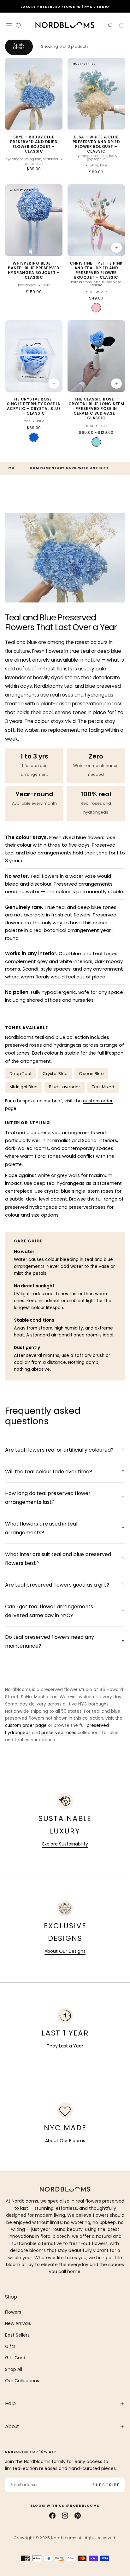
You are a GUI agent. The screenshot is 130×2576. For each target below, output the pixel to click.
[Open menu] (9, 26)
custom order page (26, 1725)
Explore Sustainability (65, 1844)
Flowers (13, 2312)
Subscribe (106, 2485)
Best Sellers (17, 2335)
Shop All (14, 2369)
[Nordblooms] (65, 2189)
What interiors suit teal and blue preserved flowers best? (58, 1559)
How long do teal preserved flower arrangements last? (48, 1498)
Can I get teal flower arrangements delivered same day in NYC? (49, 1611)
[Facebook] (52, 2516)
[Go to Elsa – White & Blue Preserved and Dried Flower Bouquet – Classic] (96, 94)
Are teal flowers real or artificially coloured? (59, 1450)
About (12, 2426)
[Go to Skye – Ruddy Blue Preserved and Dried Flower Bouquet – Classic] (34, 94)
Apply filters (19, 46)
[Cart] (122, 26)
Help (10, 2403)
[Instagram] (65, 2516)
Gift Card (15, 2358)
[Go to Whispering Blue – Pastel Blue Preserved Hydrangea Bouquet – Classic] (34, 220)
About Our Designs (65, 1951)
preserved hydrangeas (31, 1207)
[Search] (110, 26)
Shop (11, 2297)
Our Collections (22, 2381)
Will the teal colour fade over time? (49, 1472)
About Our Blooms (65, 2141)
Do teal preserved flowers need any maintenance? (50, 1641)
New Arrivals (18, 2323)
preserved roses (87, 1207)
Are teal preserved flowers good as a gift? (57, 1585)
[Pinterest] (78, 2516)
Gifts (10, 2346)
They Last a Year (65, 2046)
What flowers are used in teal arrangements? (41, 1528)
